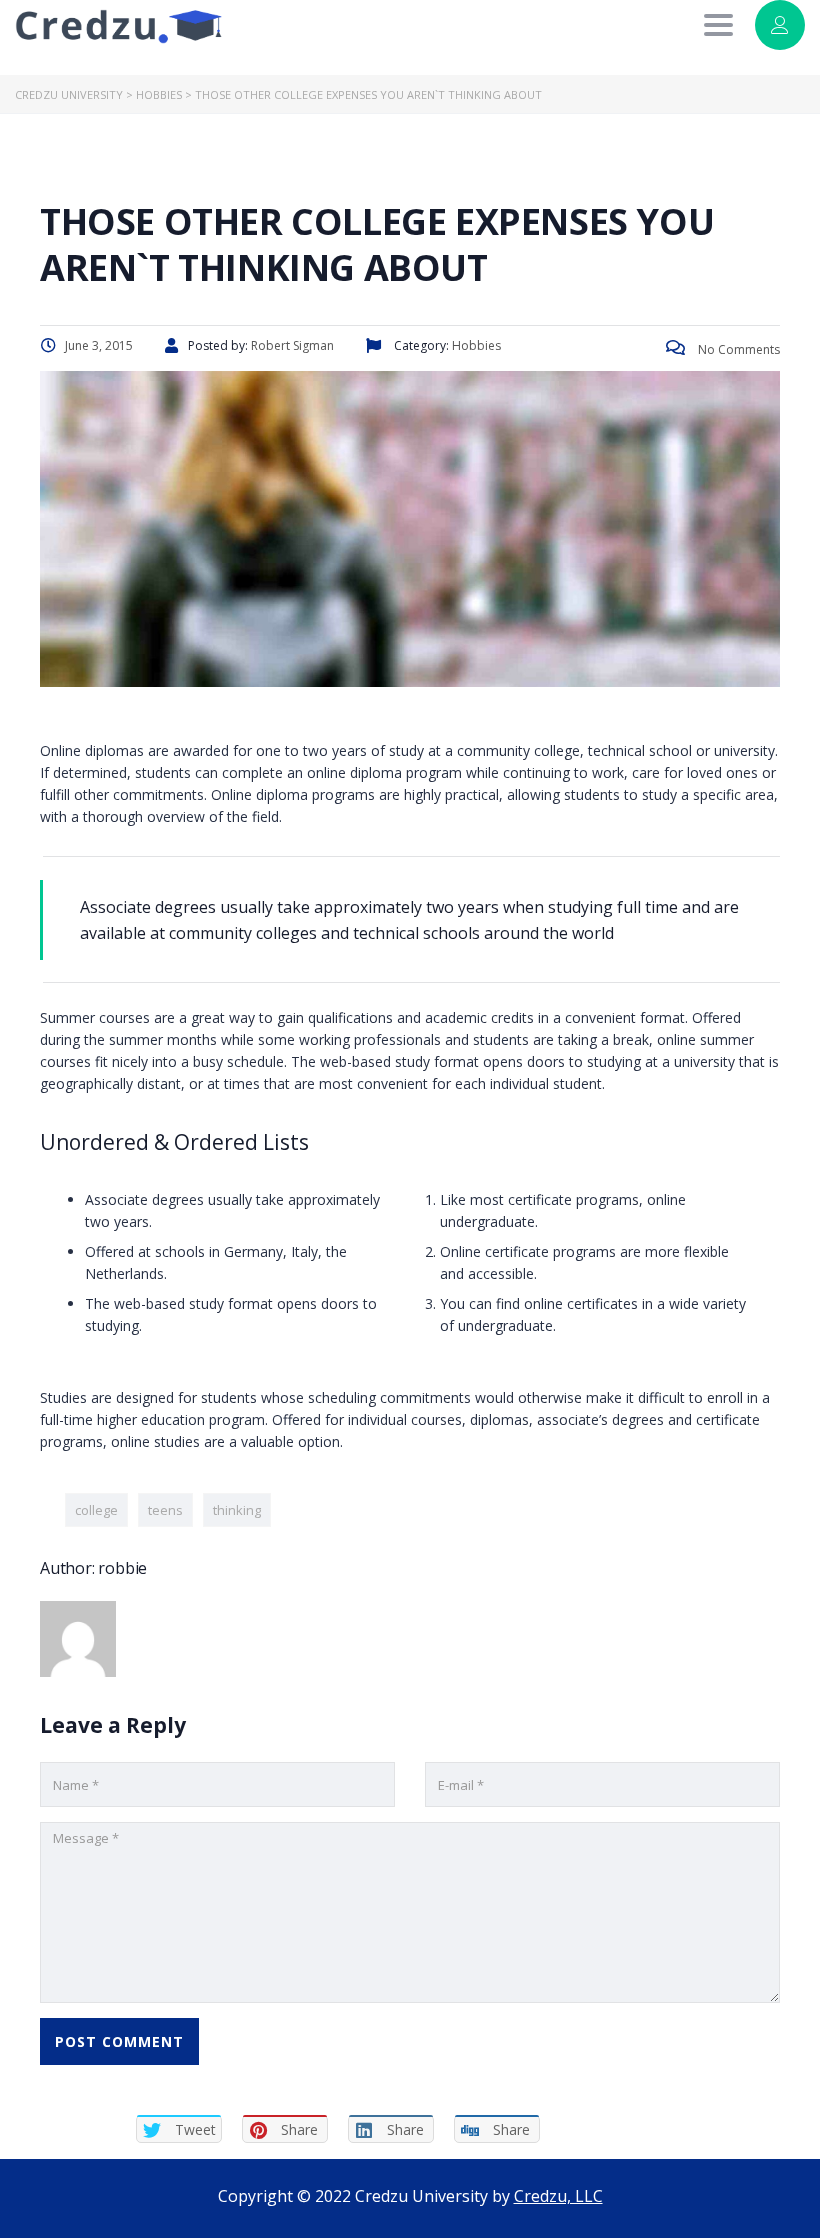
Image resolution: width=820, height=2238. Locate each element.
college (96, 1510)
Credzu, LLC (558, 2196)
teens (165, 1510)
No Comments (737, 349)
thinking (237, 1510)
